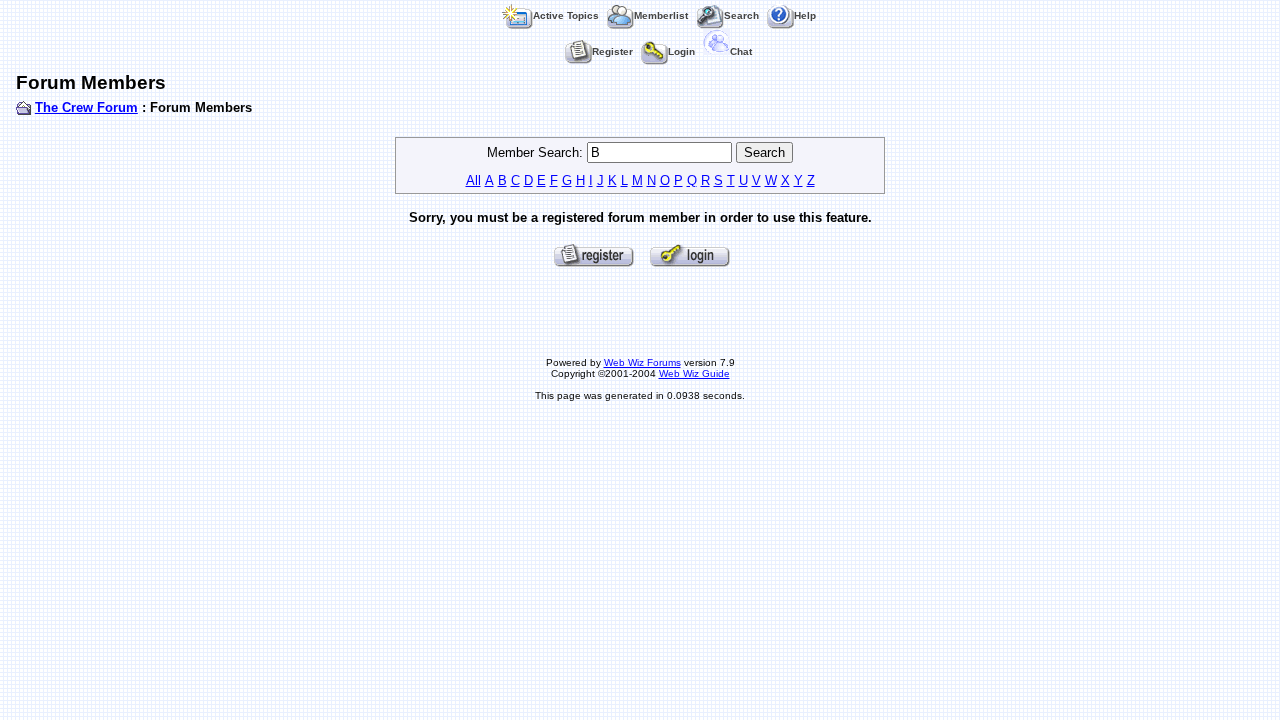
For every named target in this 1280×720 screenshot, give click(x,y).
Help (805, 15)
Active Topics (566, 15)
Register (612, 51)
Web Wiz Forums (642, 362)
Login (681, 51)
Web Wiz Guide (694, 373)
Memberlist (661, 15)
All (473, 180)
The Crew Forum (86, 107)
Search (741, 15)
